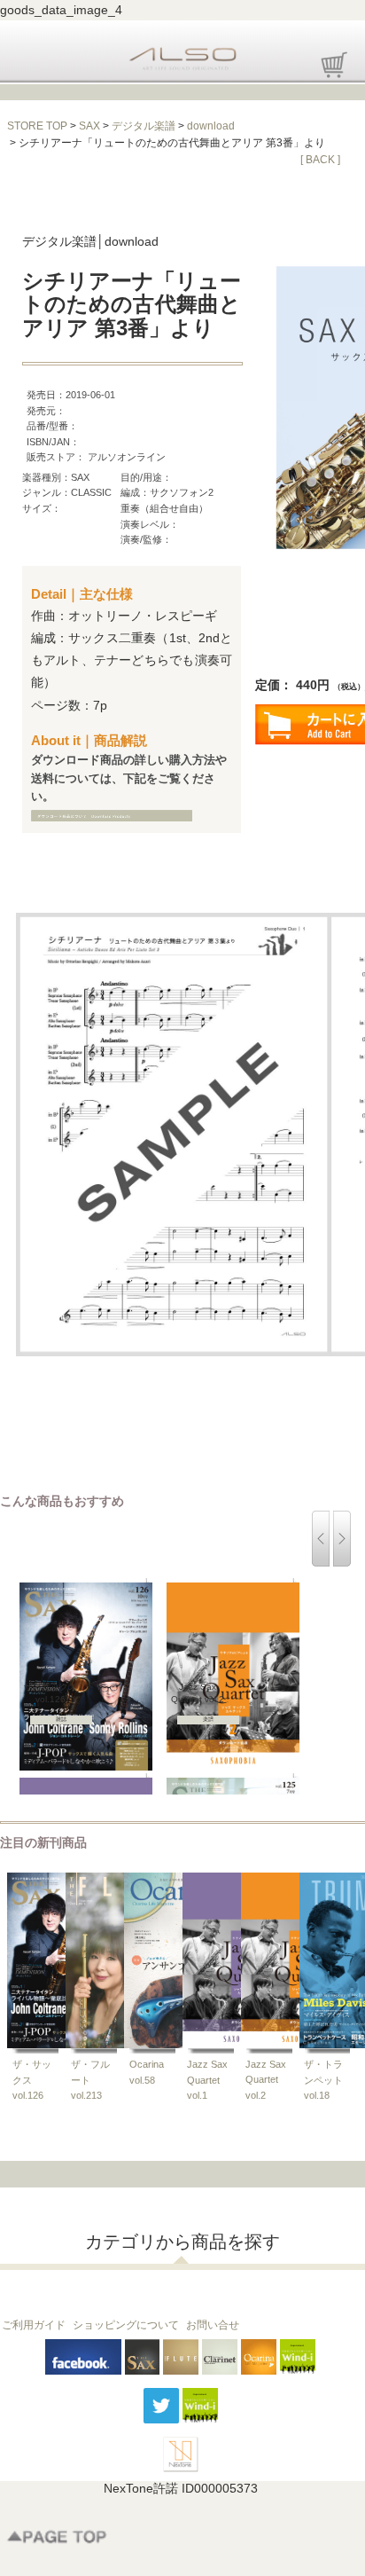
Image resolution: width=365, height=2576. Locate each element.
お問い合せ (213, 2325)
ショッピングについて (126, 2325)
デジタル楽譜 (144, 126)
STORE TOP (37, 126)
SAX (89, 126)
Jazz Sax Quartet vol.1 (207, 2080)
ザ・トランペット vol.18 (328, 2080)
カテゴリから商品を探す (182, 2242)
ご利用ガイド (34, 2325)
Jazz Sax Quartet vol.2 (266, 2080)
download (211, 126)
